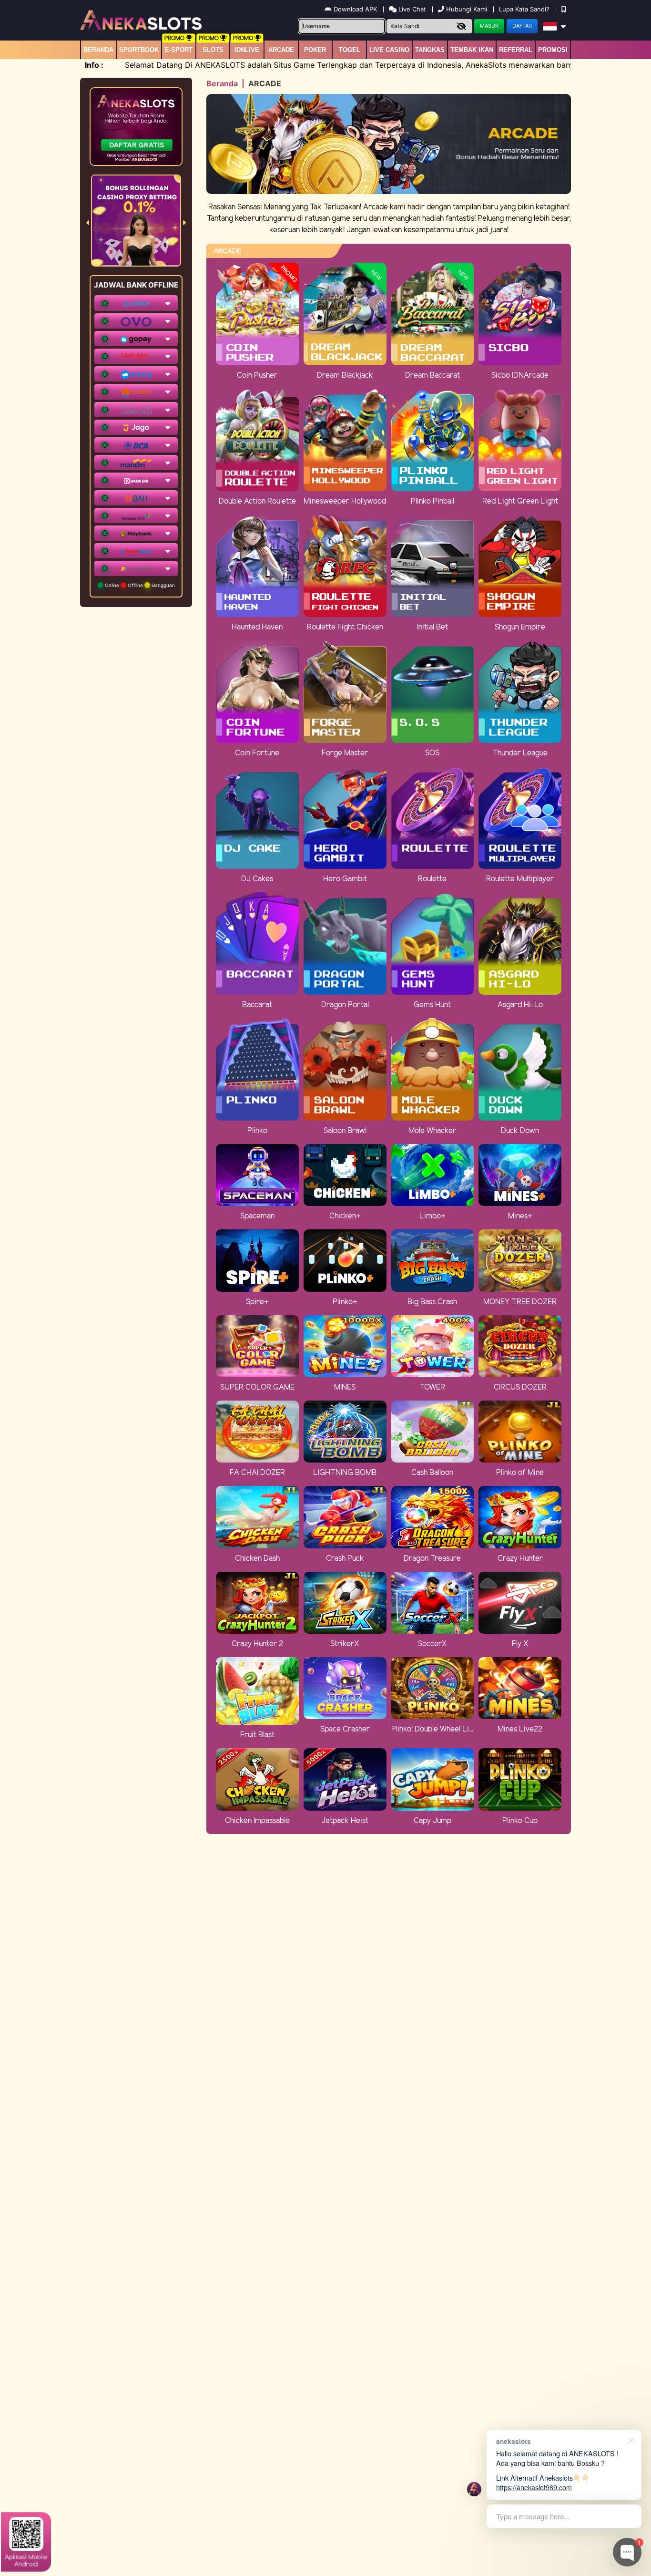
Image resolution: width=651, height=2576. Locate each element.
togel (350, 50)
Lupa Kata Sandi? (525, 9)
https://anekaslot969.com (534, 2487)
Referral (516, 50)
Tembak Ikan (472, 50)
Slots (213, 50)
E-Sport (179, 50)
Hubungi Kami (467, 9)
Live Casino (389, 50)
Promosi (553, 50)
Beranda (98, 50)
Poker (315, 50)
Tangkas (430, 50)
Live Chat (411, 9)
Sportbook (139, 50)
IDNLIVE (247, 50)
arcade (281, 50)
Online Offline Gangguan (139, 585)
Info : (94, 65)
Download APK (355, 9)
